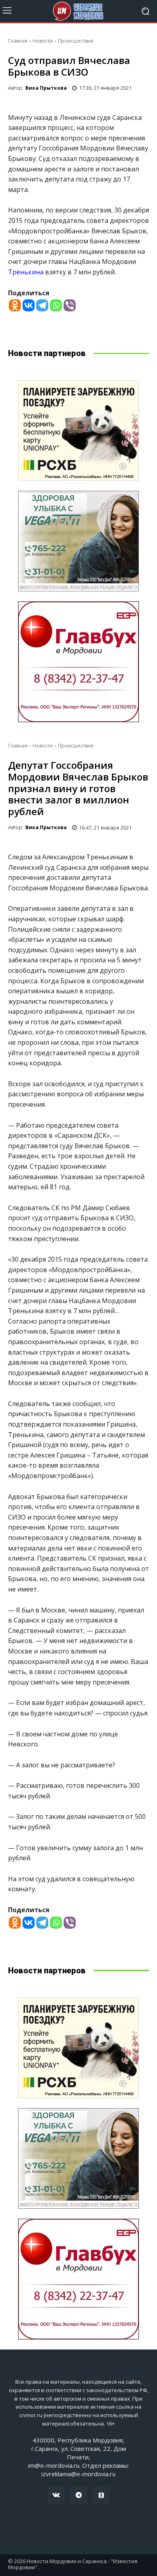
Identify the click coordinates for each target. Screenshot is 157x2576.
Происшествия (76, 41)
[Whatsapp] (56, 305)
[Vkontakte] (29, 305)
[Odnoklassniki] (15, 305)
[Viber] (70, 305)
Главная (18, 41)
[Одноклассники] (101, 2496)
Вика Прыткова (46, 88)
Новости (43, 41)
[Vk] (56, 2496)
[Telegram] (42, 305)
